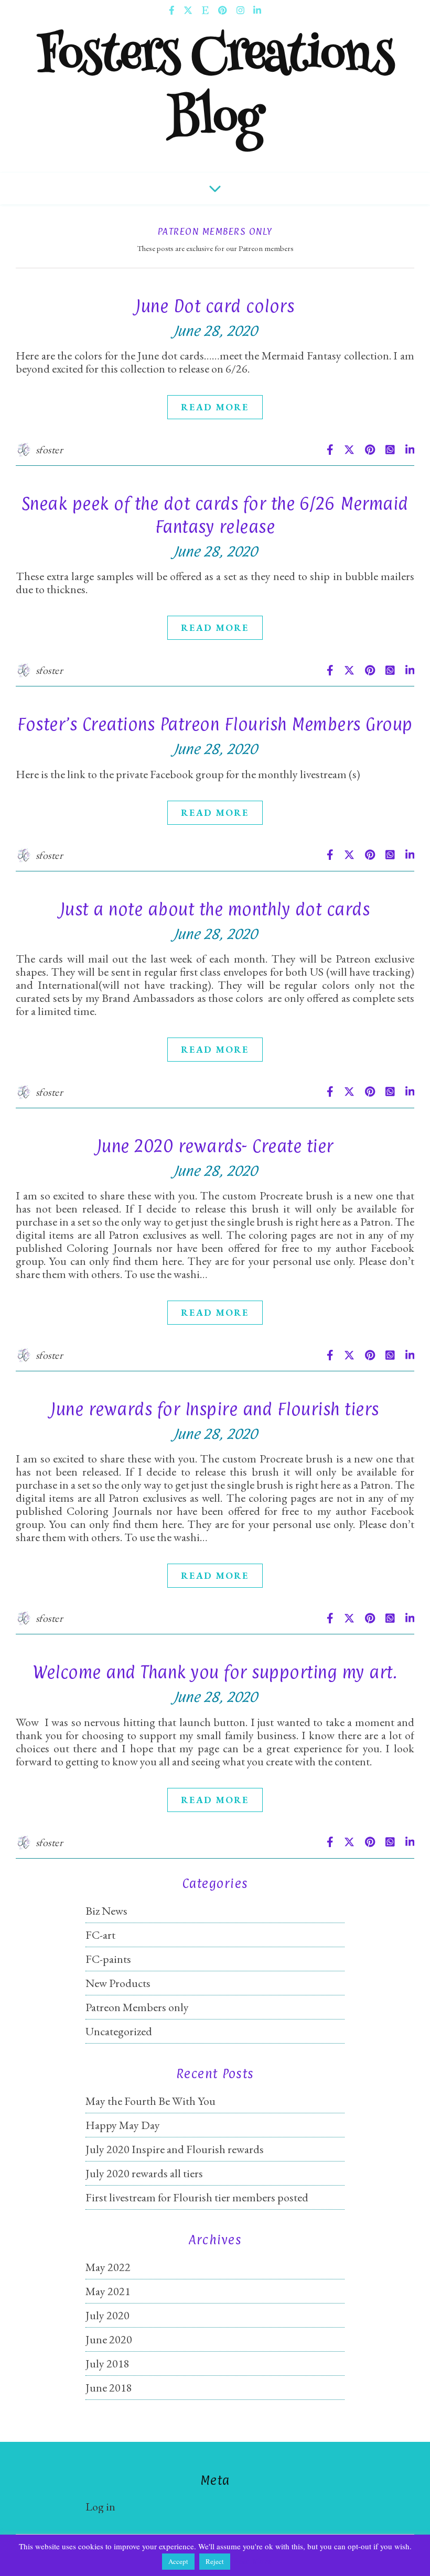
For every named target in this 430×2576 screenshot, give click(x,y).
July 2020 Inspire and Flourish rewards (175, 2149)
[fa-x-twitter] (189, 10)
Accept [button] (178, 2561)
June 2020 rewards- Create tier (215, 1146)
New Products (118, 1983)
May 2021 (108, 2291)
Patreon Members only (137, 2007)
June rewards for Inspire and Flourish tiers (215, 1409)
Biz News (106, 1911)
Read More (215, 407)
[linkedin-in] (257, 10)
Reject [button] (215, 2561)
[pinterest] (223, 10)
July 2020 (107, 2315)
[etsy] (206, 10)
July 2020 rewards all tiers (144, 2173)
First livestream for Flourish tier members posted (197, 2197)
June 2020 (109, 2339)
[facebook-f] (173, 10)
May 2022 (108, 2267)
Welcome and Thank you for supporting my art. (215, 1672)
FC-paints (108, 1959)
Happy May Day (123, 2125)
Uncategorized (119, 2031)
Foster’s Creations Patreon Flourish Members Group (215, 724)
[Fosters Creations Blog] (215, 97)
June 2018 (109, 2388)
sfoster (50, 450)
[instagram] (241, 10)
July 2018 (107, 2364)
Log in (100, 2507)
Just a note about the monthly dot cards (215, 909)
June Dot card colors (215, 306)
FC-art (100, 1935)
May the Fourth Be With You (150, 2101)
